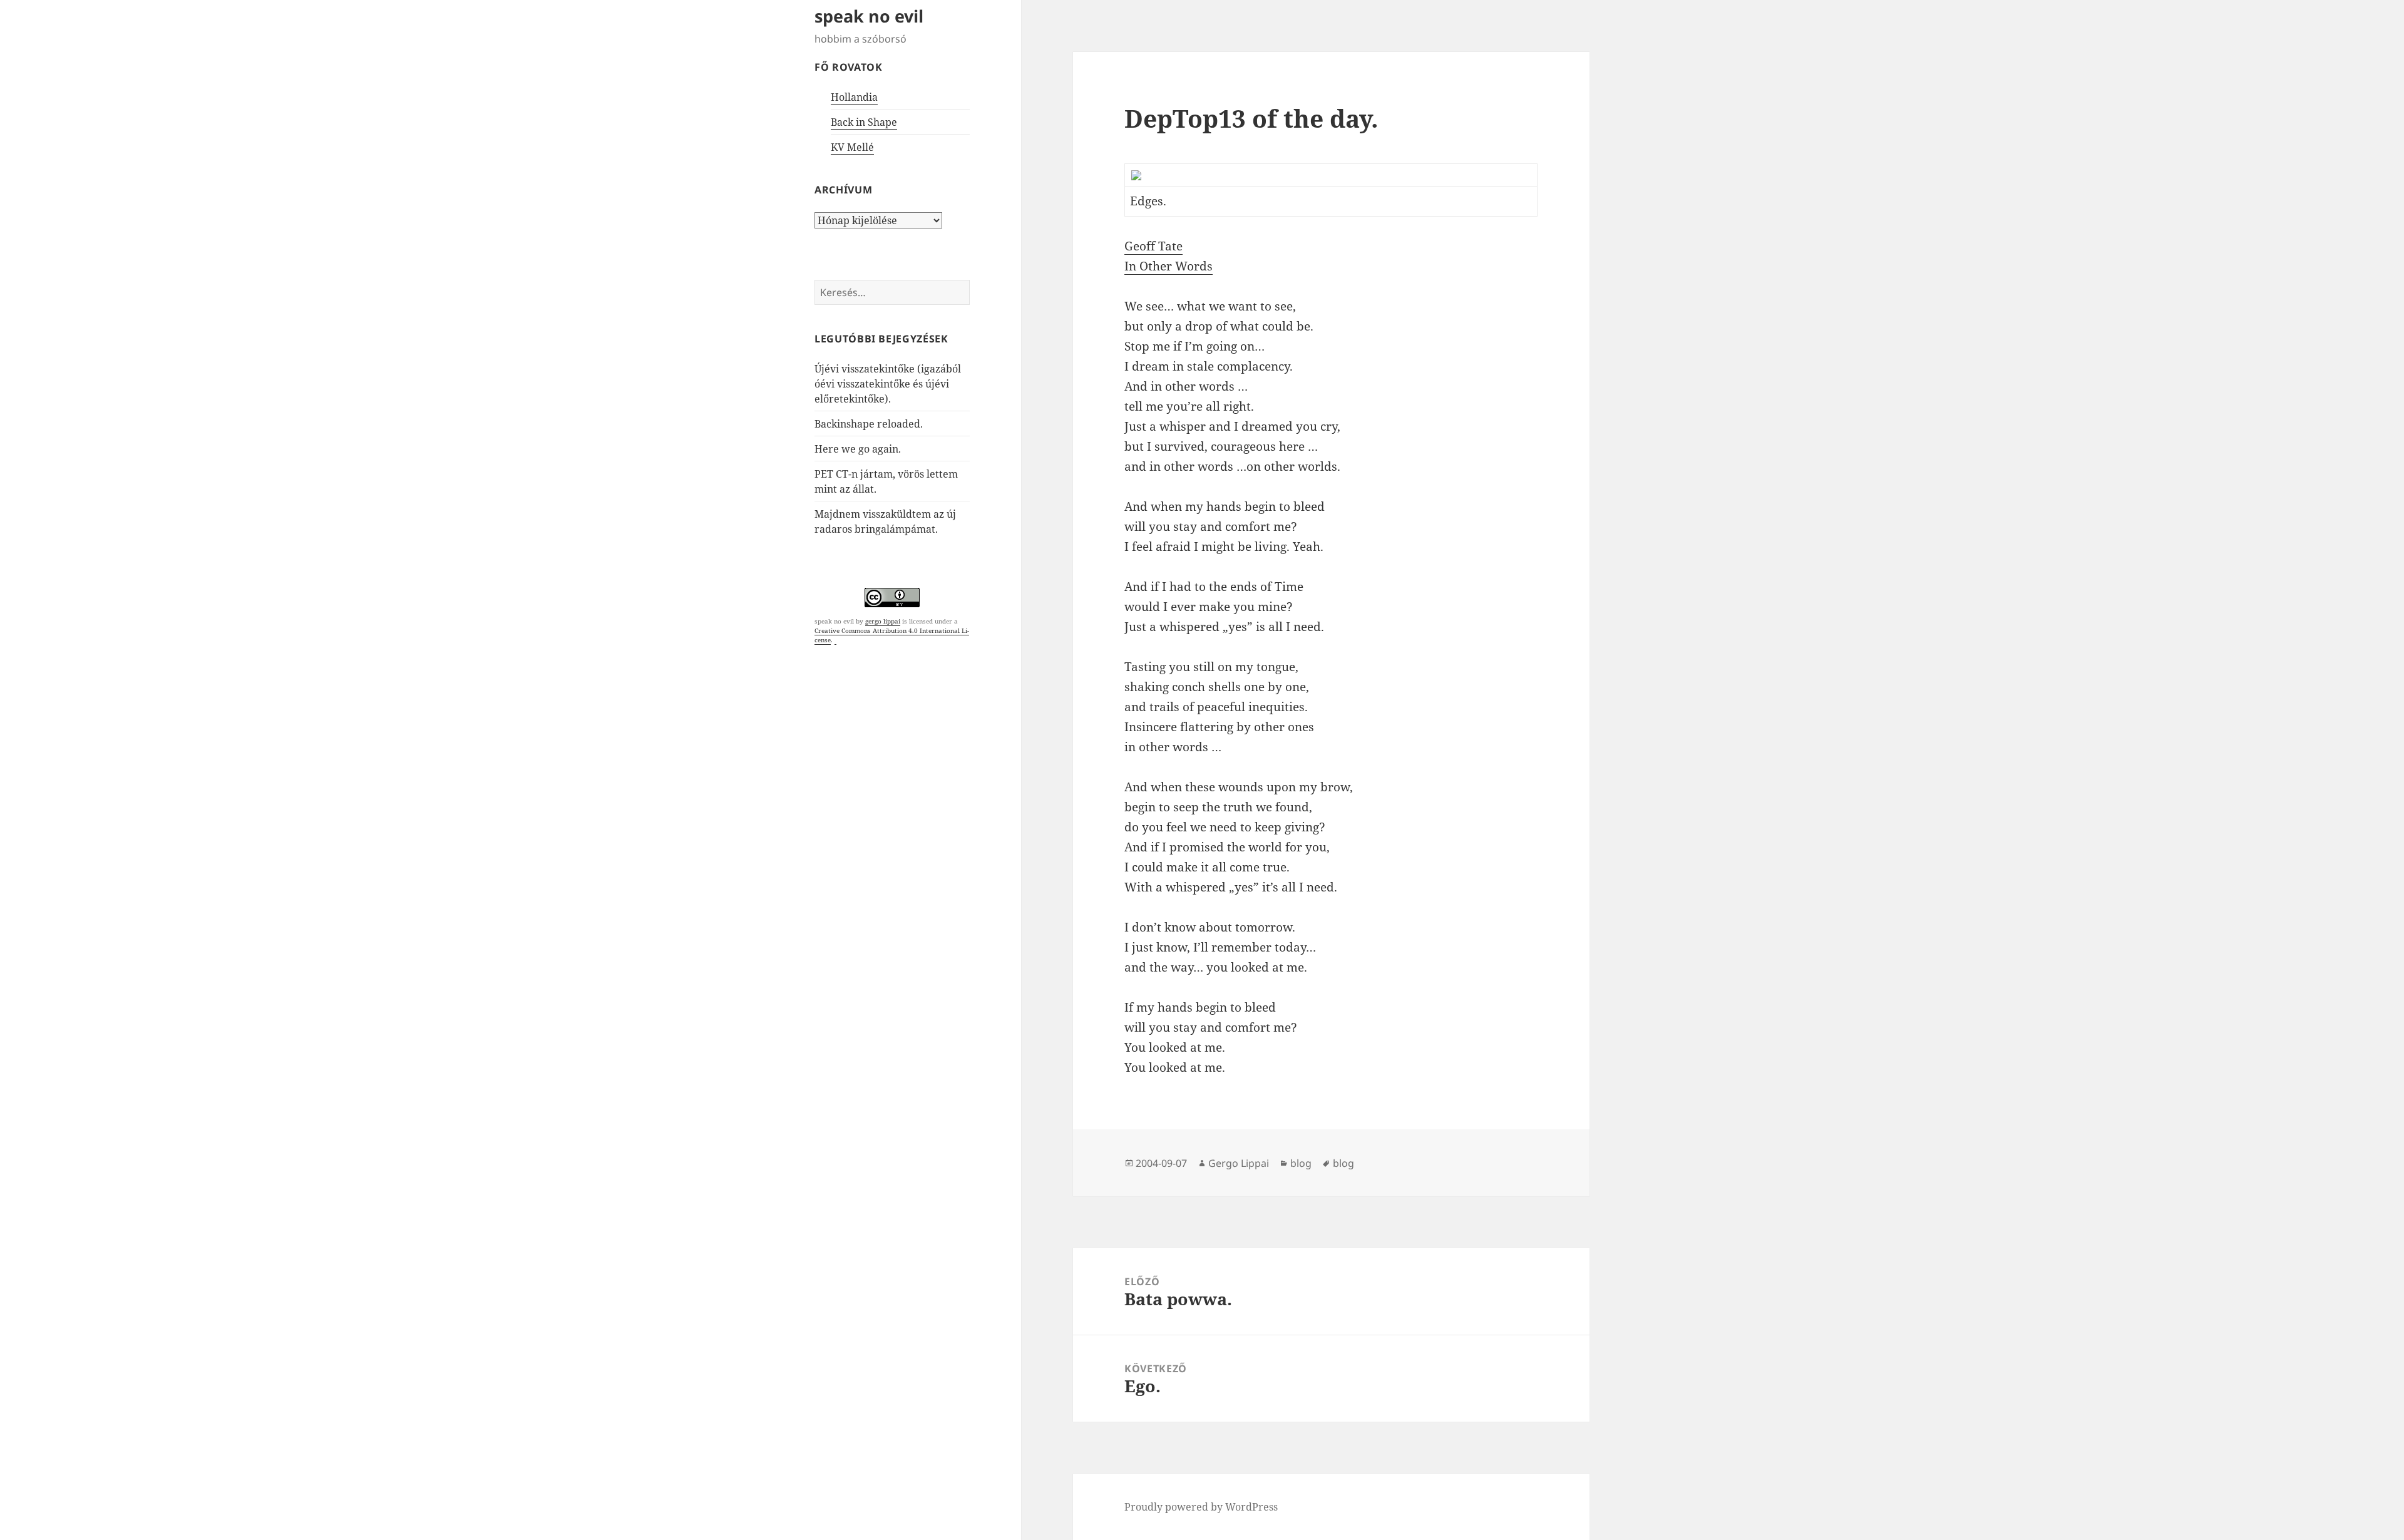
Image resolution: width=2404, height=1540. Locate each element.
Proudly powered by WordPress (1201, 1507)
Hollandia (854, 97)
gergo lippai (883, 621)
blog (1301, 1163)
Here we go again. (858, 449)
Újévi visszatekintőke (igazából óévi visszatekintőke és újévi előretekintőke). (888, 384)
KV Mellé (852, 147)
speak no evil (869, 16)
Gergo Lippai (1239, 1163)
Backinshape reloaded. (869, 424)
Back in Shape (864, 122)
